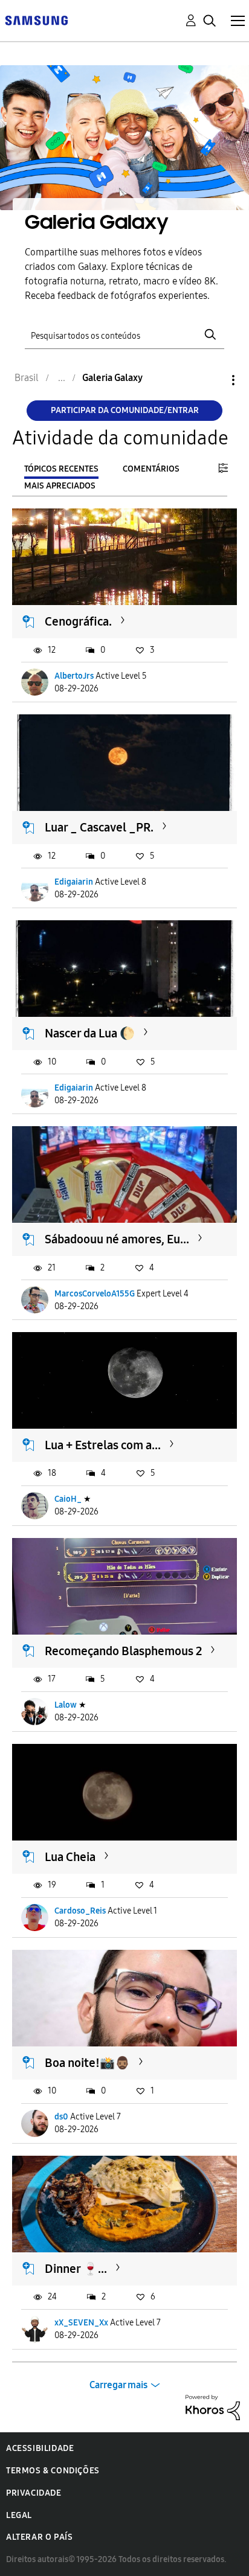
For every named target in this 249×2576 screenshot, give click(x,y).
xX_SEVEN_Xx (81, 2323)
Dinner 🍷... (76, 2269)
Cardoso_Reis (80, 1911)
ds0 (61, 2117)
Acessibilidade (40, 2448)
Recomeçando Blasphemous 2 (123, 1651)
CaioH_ (68, 1499)
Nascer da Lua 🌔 (90, 1033)
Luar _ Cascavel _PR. (99, 827)
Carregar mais (118, 2385)
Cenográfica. (78, 621)
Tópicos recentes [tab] (61, 469)
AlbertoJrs (74, 676)
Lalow (66, 1705)
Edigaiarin (74, 882)
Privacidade (34, 2493)
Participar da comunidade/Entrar (125, 410)
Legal (19, 2515)
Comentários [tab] (151, 469)
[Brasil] (36, 20)
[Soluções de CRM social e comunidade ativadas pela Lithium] (213, 2407)
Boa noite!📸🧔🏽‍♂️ (87, 2063)
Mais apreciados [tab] (60, 486)
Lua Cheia (70, 1857)
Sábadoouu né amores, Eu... (117, 1239)
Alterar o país (39, 2537)
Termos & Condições (53, 2471)
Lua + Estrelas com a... (103, 1445)
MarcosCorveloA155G (95, 1294)
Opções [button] (213, 380)
